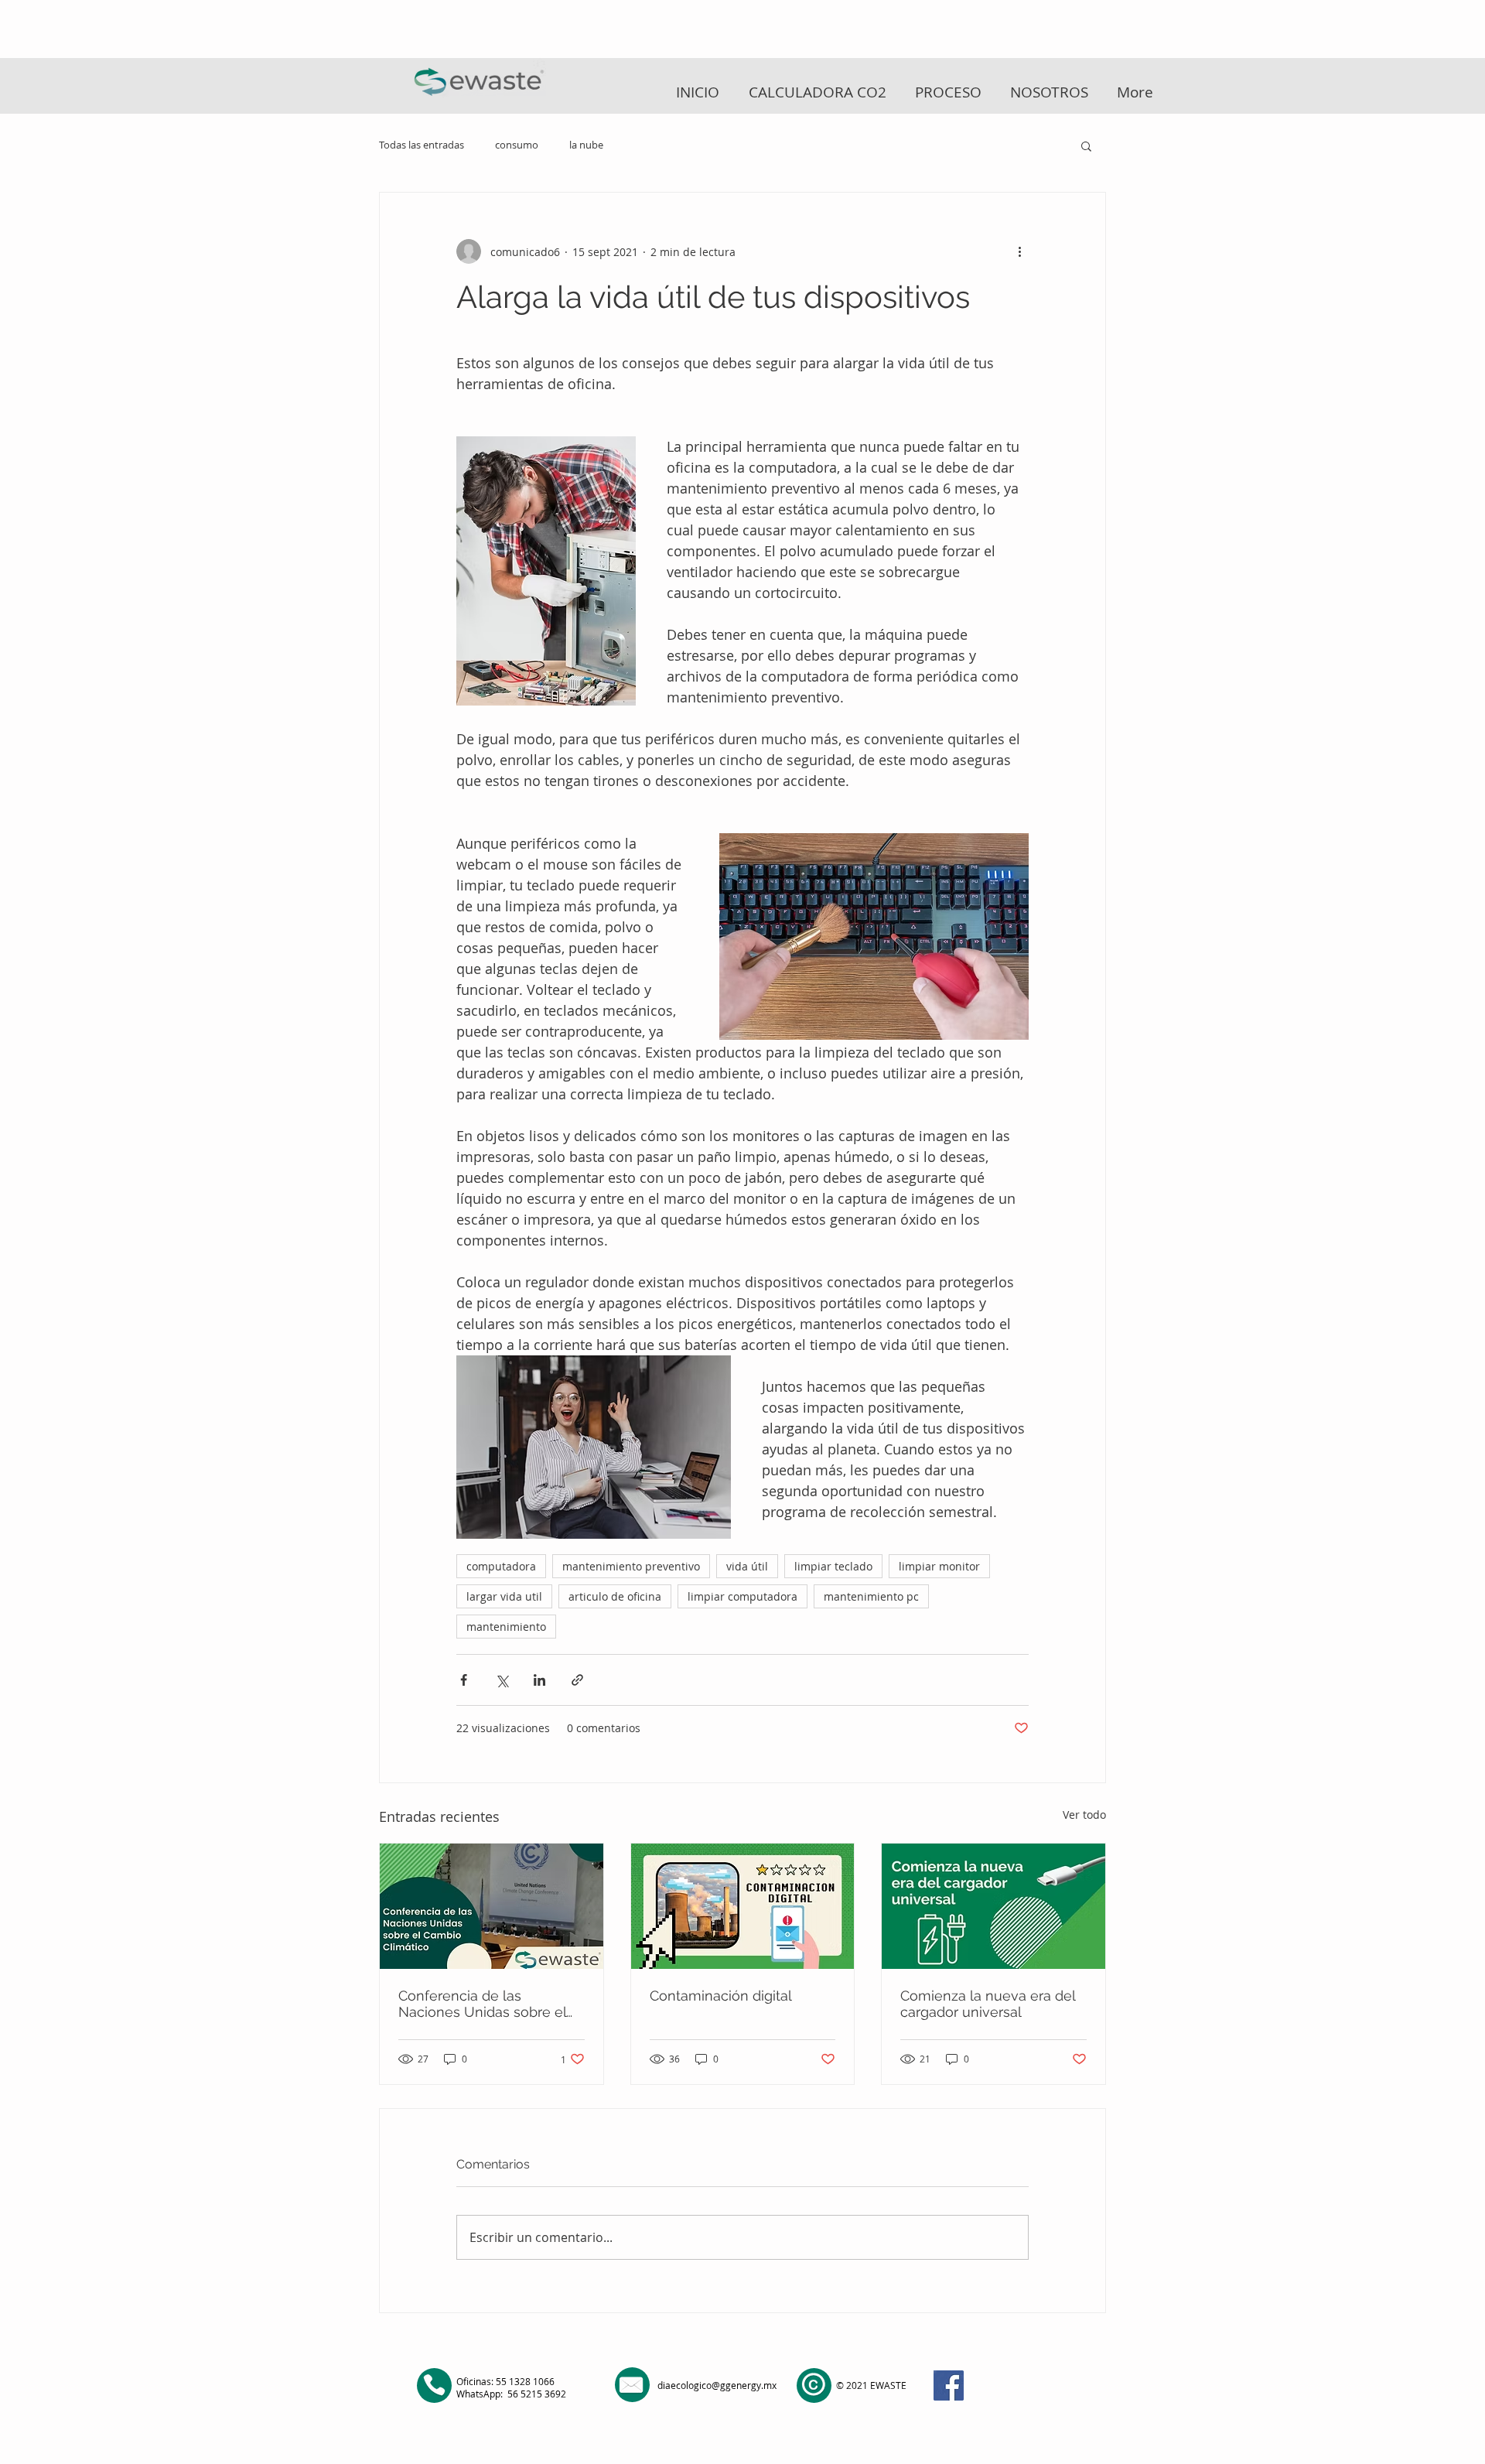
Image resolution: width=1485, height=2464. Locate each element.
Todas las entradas (422, 145)
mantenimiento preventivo (631, 1566)
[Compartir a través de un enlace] (577, 1680)
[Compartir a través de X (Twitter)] (502, 1680)
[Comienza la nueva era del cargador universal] (993, 1906)
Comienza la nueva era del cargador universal (988, 2004)
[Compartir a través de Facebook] (464, 1680)
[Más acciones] (1019, 251)
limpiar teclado (833, 1566)
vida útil (747, 1566)
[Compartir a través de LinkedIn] (539, 1680)
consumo (517, 145)
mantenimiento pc (871, 1596)
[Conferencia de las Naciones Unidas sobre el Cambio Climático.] (492, 1906)
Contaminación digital (721, 1996)
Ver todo (1084, 1815)
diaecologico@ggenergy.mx (717, 2385)
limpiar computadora (742, 1596)
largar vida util (504, 1596)
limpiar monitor (939, 1566)
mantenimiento (506, 1627)
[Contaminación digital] (743, 1906)
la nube (586, 145)
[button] (1086, 145)
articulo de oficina (615, 1596)
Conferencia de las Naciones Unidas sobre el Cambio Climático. (482, 2004)
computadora (501, 1566)
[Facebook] (949, 2385)
